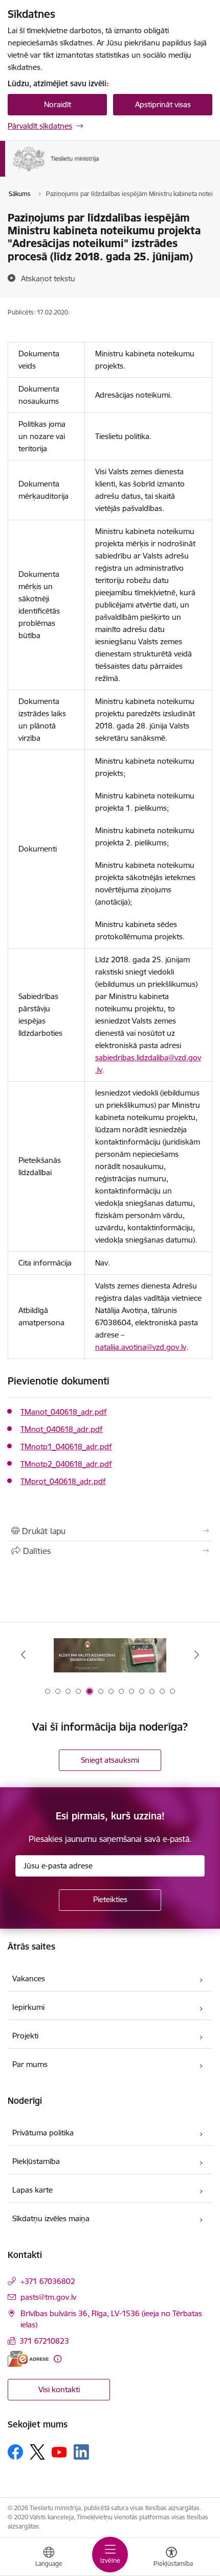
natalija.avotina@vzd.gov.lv (141, 1347)
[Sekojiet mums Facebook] (15, 2452)
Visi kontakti (59, 2389)
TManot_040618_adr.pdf (64, 1412)
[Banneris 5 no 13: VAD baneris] (110, 1655)
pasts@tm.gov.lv (48, 2297)
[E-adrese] (28, 2359)
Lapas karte (32, 2190)
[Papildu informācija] (58, 2359)
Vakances (29, 1978)
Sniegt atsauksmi (110, 1760)
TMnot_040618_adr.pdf (62, 1429)
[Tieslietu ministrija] (100, 172)
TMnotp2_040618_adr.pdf (66, 1464)
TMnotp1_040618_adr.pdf (66, 1447)
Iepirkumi (28, 2007)
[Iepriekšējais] (24, 1655)
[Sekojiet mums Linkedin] (81, 2452)
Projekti (25, 2036)
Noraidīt (58, 104)
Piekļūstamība (36, 2161)
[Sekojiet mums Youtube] (59, 2451)
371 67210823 (44, 2341)
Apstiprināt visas (163, 104)
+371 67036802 (48, 2281)
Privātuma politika (43, 2133)
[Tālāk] (196, 1655)
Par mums (30, 2064)
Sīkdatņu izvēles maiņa (51, 2218)
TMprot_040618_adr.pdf (63, 1481)
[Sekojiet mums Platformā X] (37, 2452)
